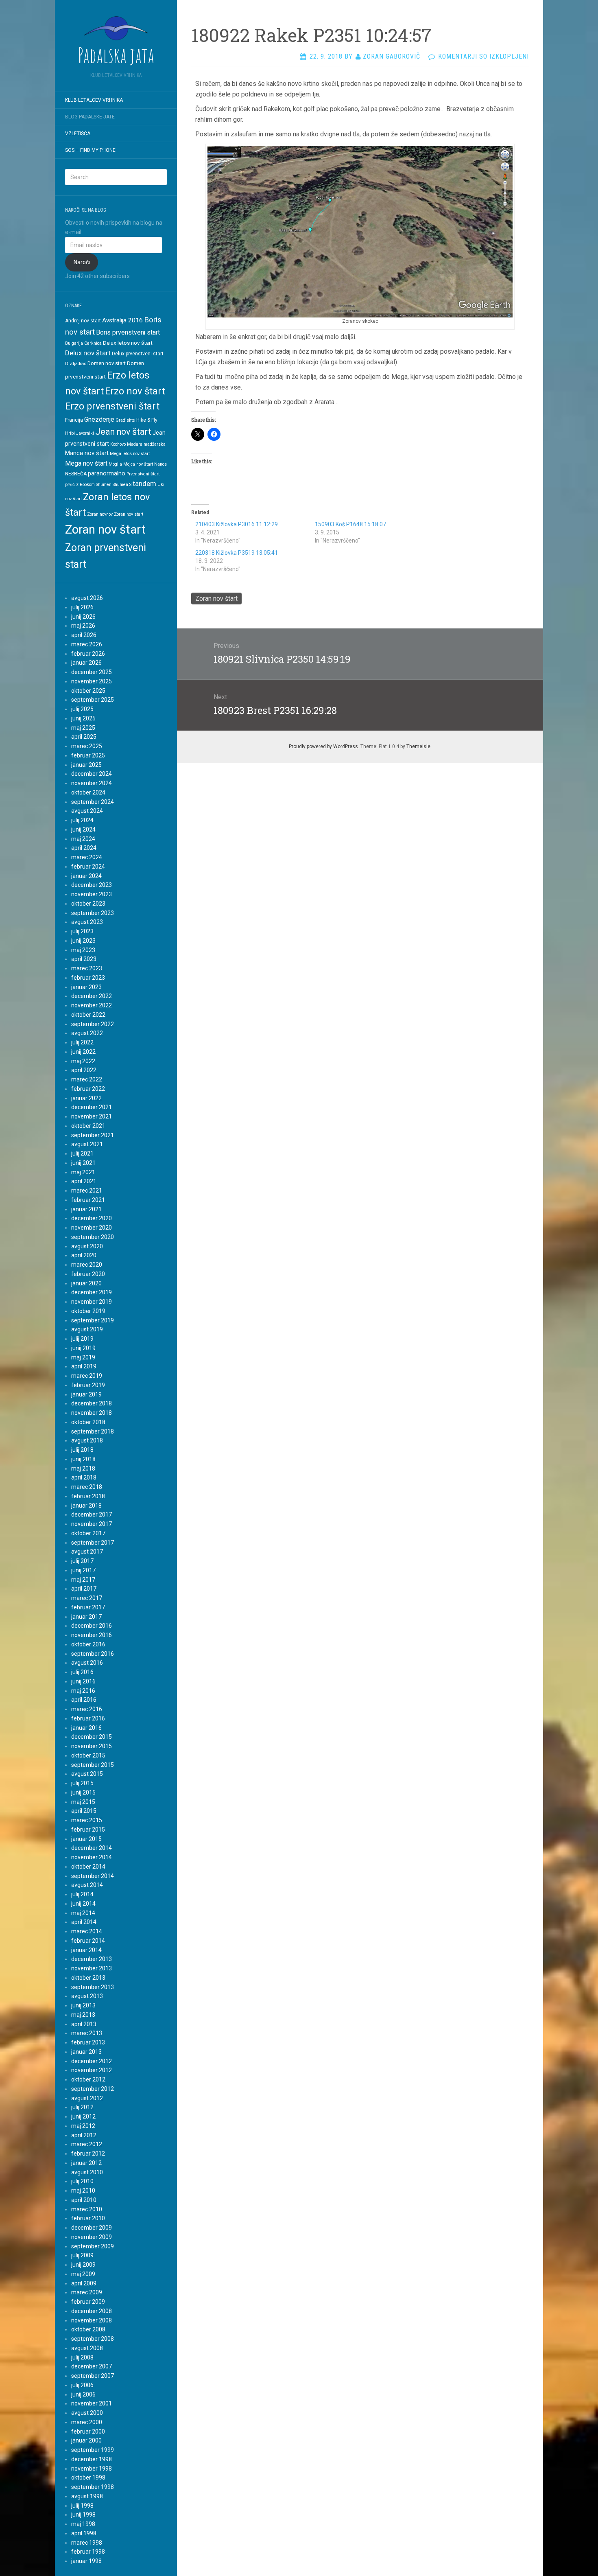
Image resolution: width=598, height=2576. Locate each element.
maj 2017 (83, 1580)
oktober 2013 (88, 1978)
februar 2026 (88, 654)
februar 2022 (88, 1089)
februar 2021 (88, 1200)
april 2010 (84, 2200)
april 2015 (84, 1811)
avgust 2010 (87, 2172)
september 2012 (93, 2089)
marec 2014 (87, 1931)
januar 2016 (86, 1728)
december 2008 (92, 2311)
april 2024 (84, 848)
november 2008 (92, 2320)
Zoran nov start (129, 514)
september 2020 (93, 1237)
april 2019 (84, 1366)
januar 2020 (86, 1283)
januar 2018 (86, 1506)
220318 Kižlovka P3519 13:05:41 (237, 553)
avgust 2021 (87, 1144)
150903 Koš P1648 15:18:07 (350, 524)
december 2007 (92, 2366)
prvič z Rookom (80, 485)
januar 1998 (86, 2561)
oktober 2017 (88, 1533)
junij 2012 (83, 2116)
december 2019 (92, 1292)
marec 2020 (87, 1265)
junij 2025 (83, 718)
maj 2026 (83, 626)
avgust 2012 (87, 2098)
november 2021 (92, 1116)
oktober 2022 (88, 1015)
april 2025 (84, 737)
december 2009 (92, 2228)
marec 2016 (87, 1709)
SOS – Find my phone (90, 150)
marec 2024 (87, 857)
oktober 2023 (88, 904)
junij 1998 (83, 2515)
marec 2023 (87, 968)
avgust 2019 (87, 1329)
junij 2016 (83, 1681)
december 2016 (92, 1626)
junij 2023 (83, 941)
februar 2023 (88, 978)
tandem (144, 484)
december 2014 (92, 1848)
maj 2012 (83, 2126)
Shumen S (122, 485)
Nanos (160, 464)
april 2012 (84, 2135)
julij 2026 (82, 607)
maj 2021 (83, 1172)
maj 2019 (83, 1357)
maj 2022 (83, 1061)
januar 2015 (86, 1839)
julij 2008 (82, 2357)
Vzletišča (78, 134)
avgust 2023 (87, 922)
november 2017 (92, 1524)
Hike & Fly (147, 420)
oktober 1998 (88, 2478)
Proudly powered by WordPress (323, 746)
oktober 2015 (88, 1755)
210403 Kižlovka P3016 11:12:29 (237, 524)
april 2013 (84, 2024)
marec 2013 (87, 2033)
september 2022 (93, 1024)
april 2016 (84, 1700)
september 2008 (93, 2339)
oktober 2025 (88, 691)
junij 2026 (83, 617)
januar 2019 (86, 1394)
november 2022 (92, 1005)
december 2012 (92, 2061)
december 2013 (92, 1959)
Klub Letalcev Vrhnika (94, 100)
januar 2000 (86, 2440)
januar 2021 (86, 1209)
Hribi (70, 433)
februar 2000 (88, 2432)
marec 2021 (87, 1191)
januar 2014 (86, 1950)
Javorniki (85, 433)
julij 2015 (82, 1783)
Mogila (115, 464)
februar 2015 (88, 1830)
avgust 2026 (87, 598)
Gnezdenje (99, 419)
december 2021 (92, 1107)
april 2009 (84, 2283)
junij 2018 (83, 1459)
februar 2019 (88, 1385)
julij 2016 (82, 1672)
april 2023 (84, 959)
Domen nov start (107, 363)
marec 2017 (87, 1598)
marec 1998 (87, 2543)
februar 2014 (88, 1941)
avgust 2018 (87, 1440)
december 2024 (92, 774)
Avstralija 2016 (122, 320)
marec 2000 (87, 2422)
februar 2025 (88, 755)
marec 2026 (87, 644)
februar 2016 (88, 1718)
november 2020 (92, 1228)
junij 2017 (83, 1570)
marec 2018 (87, 1487)
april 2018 (84, 1477)
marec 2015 (87, 1820)
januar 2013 (86, 2052)
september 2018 (93, 1431)
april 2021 (84, 1181)
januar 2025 (86, 765)
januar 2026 (86, 663)
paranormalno (107, 473)
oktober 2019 (88, 1311)
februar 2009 (88, 2302)
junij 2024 (83, 829)
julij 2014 (82, 1894)
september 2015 (93, 1765)
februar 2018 (88, 1496)
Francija (74, 420)
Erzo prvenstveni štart (112, 406)
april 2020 (84, 1255)
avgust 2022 (87, 1033)
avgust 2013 (87, 1996)
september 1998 (93, 2487)
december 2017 (92, 1515)
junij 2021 (83, 1163)
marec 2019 (87, 1376)
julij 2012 (82, 2107)
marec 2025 (87, 746)
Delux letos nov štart (128, 343)
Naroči (82, 262)
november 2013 (92, 1968)
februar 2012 (88, 2154)
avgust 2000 (87, 2413)
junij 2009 (83, 2265)
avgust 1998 (87, 2496)
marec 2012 (87, 2144)
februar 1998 (88, 2552)
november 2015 (92, 1746)
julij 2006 (82, 2385)
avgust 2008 (87, 2348)
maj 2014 (83, 1913)
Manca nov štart (87, 453)
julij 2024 (82, 820)
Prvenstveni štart (143, 474)
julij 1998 (82, 2506)
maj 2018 (83, 1469)
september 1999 (93, 2450)
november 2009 (92, 2237)
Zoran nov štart (105, 530)
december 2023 (92, 885)
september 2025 (93, 700)
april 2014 (84, 1922)
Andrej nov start (83, 321)
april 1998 (84, 2533)
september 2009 (93, 2246)
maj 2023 (83, 950)
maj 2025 (83, 728)
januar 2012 (86, 2163)
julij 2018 (82, 1450)
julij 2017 (82, 1561)
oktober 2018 (88, 1422)
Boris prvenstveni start (128, 332)
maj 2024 (83, 839)
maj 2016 (83, 1691)
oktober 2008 (88, 2329)
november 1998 (92, 2469)
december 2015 (92, 1737)
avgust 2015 (87, 1774)
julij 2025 (82, 709)
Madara (135, 444)
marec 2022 (87, 1079)
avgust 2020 (87, 1246)
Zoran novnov (100, 514)
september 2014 (93, 1876)
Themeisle (418, 746)
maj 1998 (83, 2524)
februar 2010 (88, 2218)
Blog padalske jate (90, 117)
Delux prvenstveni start (138, 354)
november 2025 (92, 681)
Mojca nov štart (138, 464)
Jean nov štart (123, 432)
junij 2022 (83, 1052)
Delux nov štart (88, 353)
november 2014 (92, 1857)
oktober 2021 (88, 1126)
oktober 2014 (88, 1867)
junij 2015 (83, 1792)
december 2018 (92, 1403)
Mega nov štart (86, 463)
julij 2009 (82, 2255)
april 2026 (84, 635)
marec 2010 (87, 2209)
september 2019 (93, 1320)
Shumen (104, 485)
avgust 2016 (87, 1663)
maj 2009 (83, 2274)
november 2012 (92, 2070)
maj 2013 (83, 2015)
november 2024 (92, 783)
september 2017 (93, 1543)
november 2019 (92, 1302)
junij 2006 (83, 2394)
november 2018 (92, 1413)
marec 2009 (87, 2292)
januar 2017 (86, 1617)
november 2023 (92, 894)
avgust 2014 (87, 1885)
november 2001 (92, 2403)
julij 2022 (82, 1042)
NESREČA (76, 474)
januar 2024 (86, 876)
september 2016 (93, 1654)
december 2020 (92, 1218)
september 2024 (93, 802)
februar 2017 (88, 1607)
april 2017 (84, 1589)
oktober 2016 (88, 1644)
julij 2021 (82, 1153)
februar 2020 (88, 1274)
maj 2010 (83, 2191)
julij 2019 (82, 1339)
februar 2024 (88, 867)
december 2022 (92, 996)
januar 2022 (86, 1098)
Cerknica (93, 343)
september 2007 (93, 2376)
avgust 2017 (87, 1552)
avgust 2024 (87, 811)
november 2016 (92, 1635)
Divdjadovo (76, 364)
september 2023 (93, 913)
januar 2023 (86, 987)
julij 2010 (82, 2181)
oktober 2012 (88, 2079)
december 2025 (92, 672)
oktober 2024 (88, 792)
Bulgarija (74, 343)
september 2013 (93, 1987)
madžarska (155, 444)
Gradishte (125, 420)
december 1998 (92, 2459)
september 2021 (93, 1135)
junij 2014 (83, 1904)
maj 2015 (83, 1802)
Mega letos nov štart (130, 454)
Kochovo (118, 444)
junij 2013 (83, 2005)
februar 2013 (88, 2042)
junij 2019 (83, 1348)
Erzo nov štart (135, 391)
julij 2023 (82, 931)
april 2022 (84, 1070)
